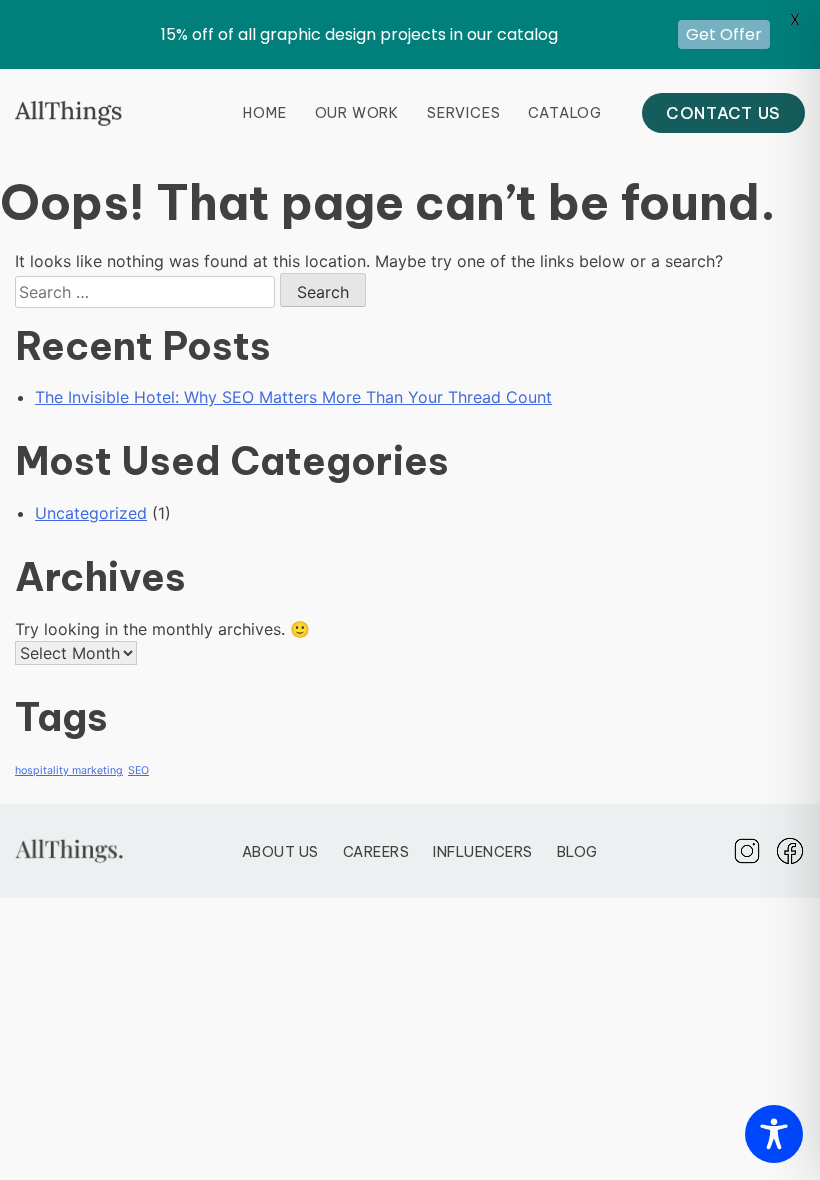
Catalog (565, 113)
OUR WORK (357, 113)
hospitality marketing (69, 770)
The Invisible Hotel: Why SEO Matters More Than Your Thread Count (293, 397)
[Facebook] (790, 851)
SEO (138, 770)
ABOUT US (280, 852)
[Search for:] (147, 292)
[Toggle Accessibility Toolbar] (774, 1134)
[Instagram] (747, 851)
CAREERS (376, 852)
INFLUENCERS (483, 852)
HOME (264, 113)
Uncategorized (91, 513)
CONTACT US (723, 113)
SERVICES (463, 113)
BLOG (577, 852)
